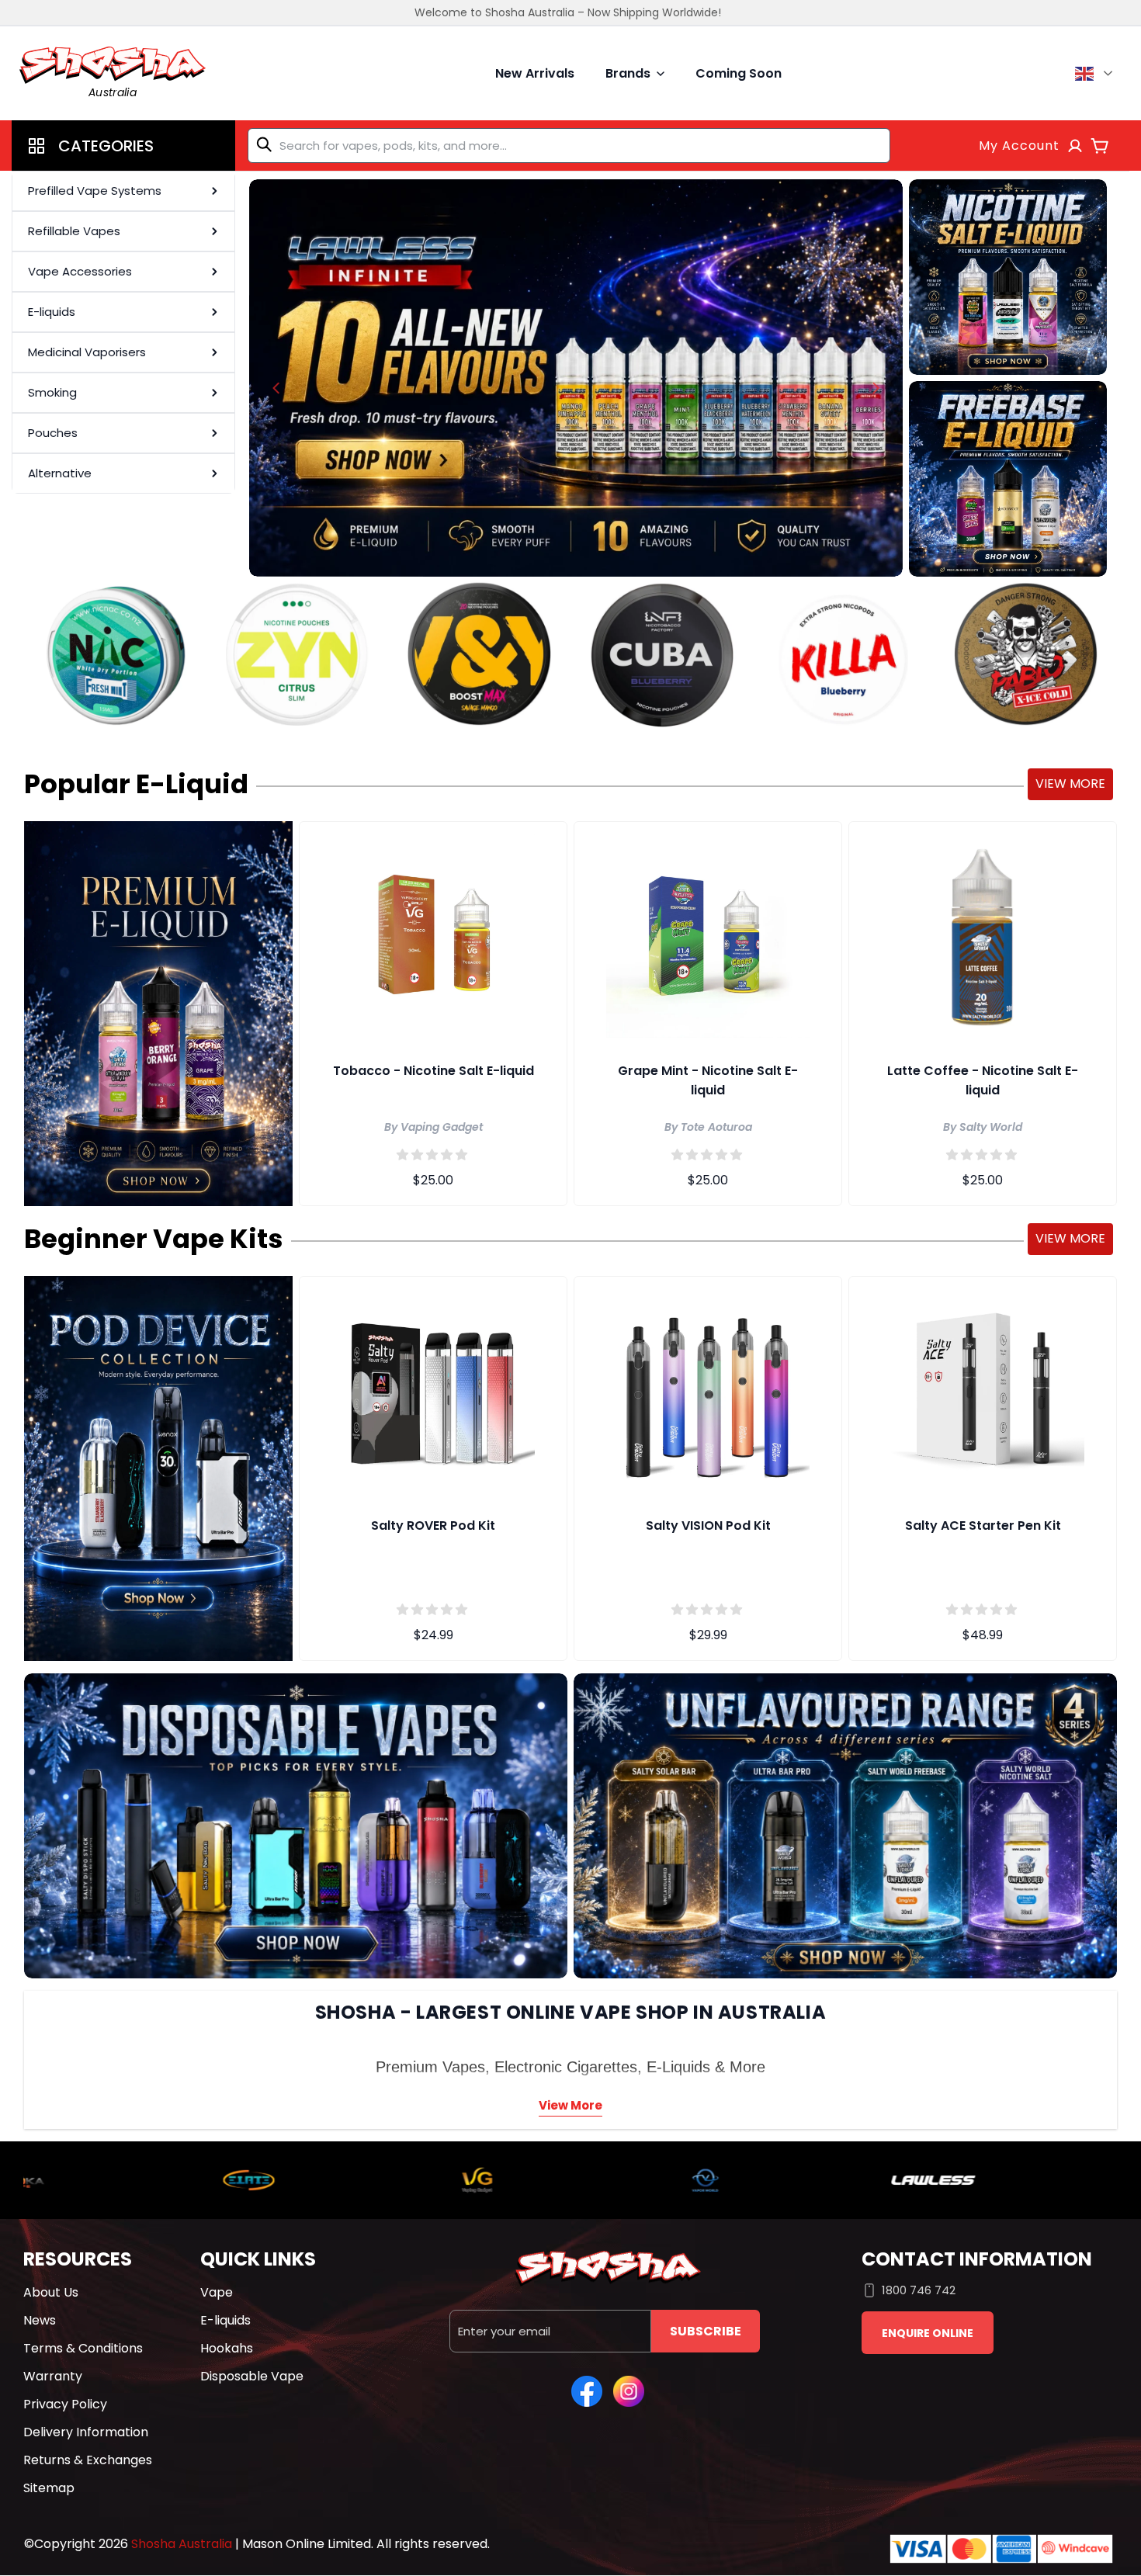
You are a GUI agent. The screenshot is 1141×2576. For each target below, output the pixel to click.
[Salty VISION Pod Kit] (708, 1389)
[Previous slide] (276, 388)
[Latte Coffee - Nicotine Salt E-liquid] (983, 934)
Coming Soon (739, 73)
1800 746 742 (919, 2290)
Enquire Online (928, 2333)
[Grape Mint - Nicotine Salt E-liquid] (708, 934)
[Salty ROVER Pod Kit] (433, 1389)
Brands (628, 73)
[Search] (267, 144)
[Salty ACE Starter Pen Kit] (983, 1389)
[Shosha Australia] (576, 378)
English (1096, 74)
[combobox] (569, 146)
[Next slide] (876, 388)
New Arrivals (535, 73)
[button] (123, 146)
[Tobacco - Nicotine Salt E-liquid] (433, 934)
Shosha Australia (182, 2544)
